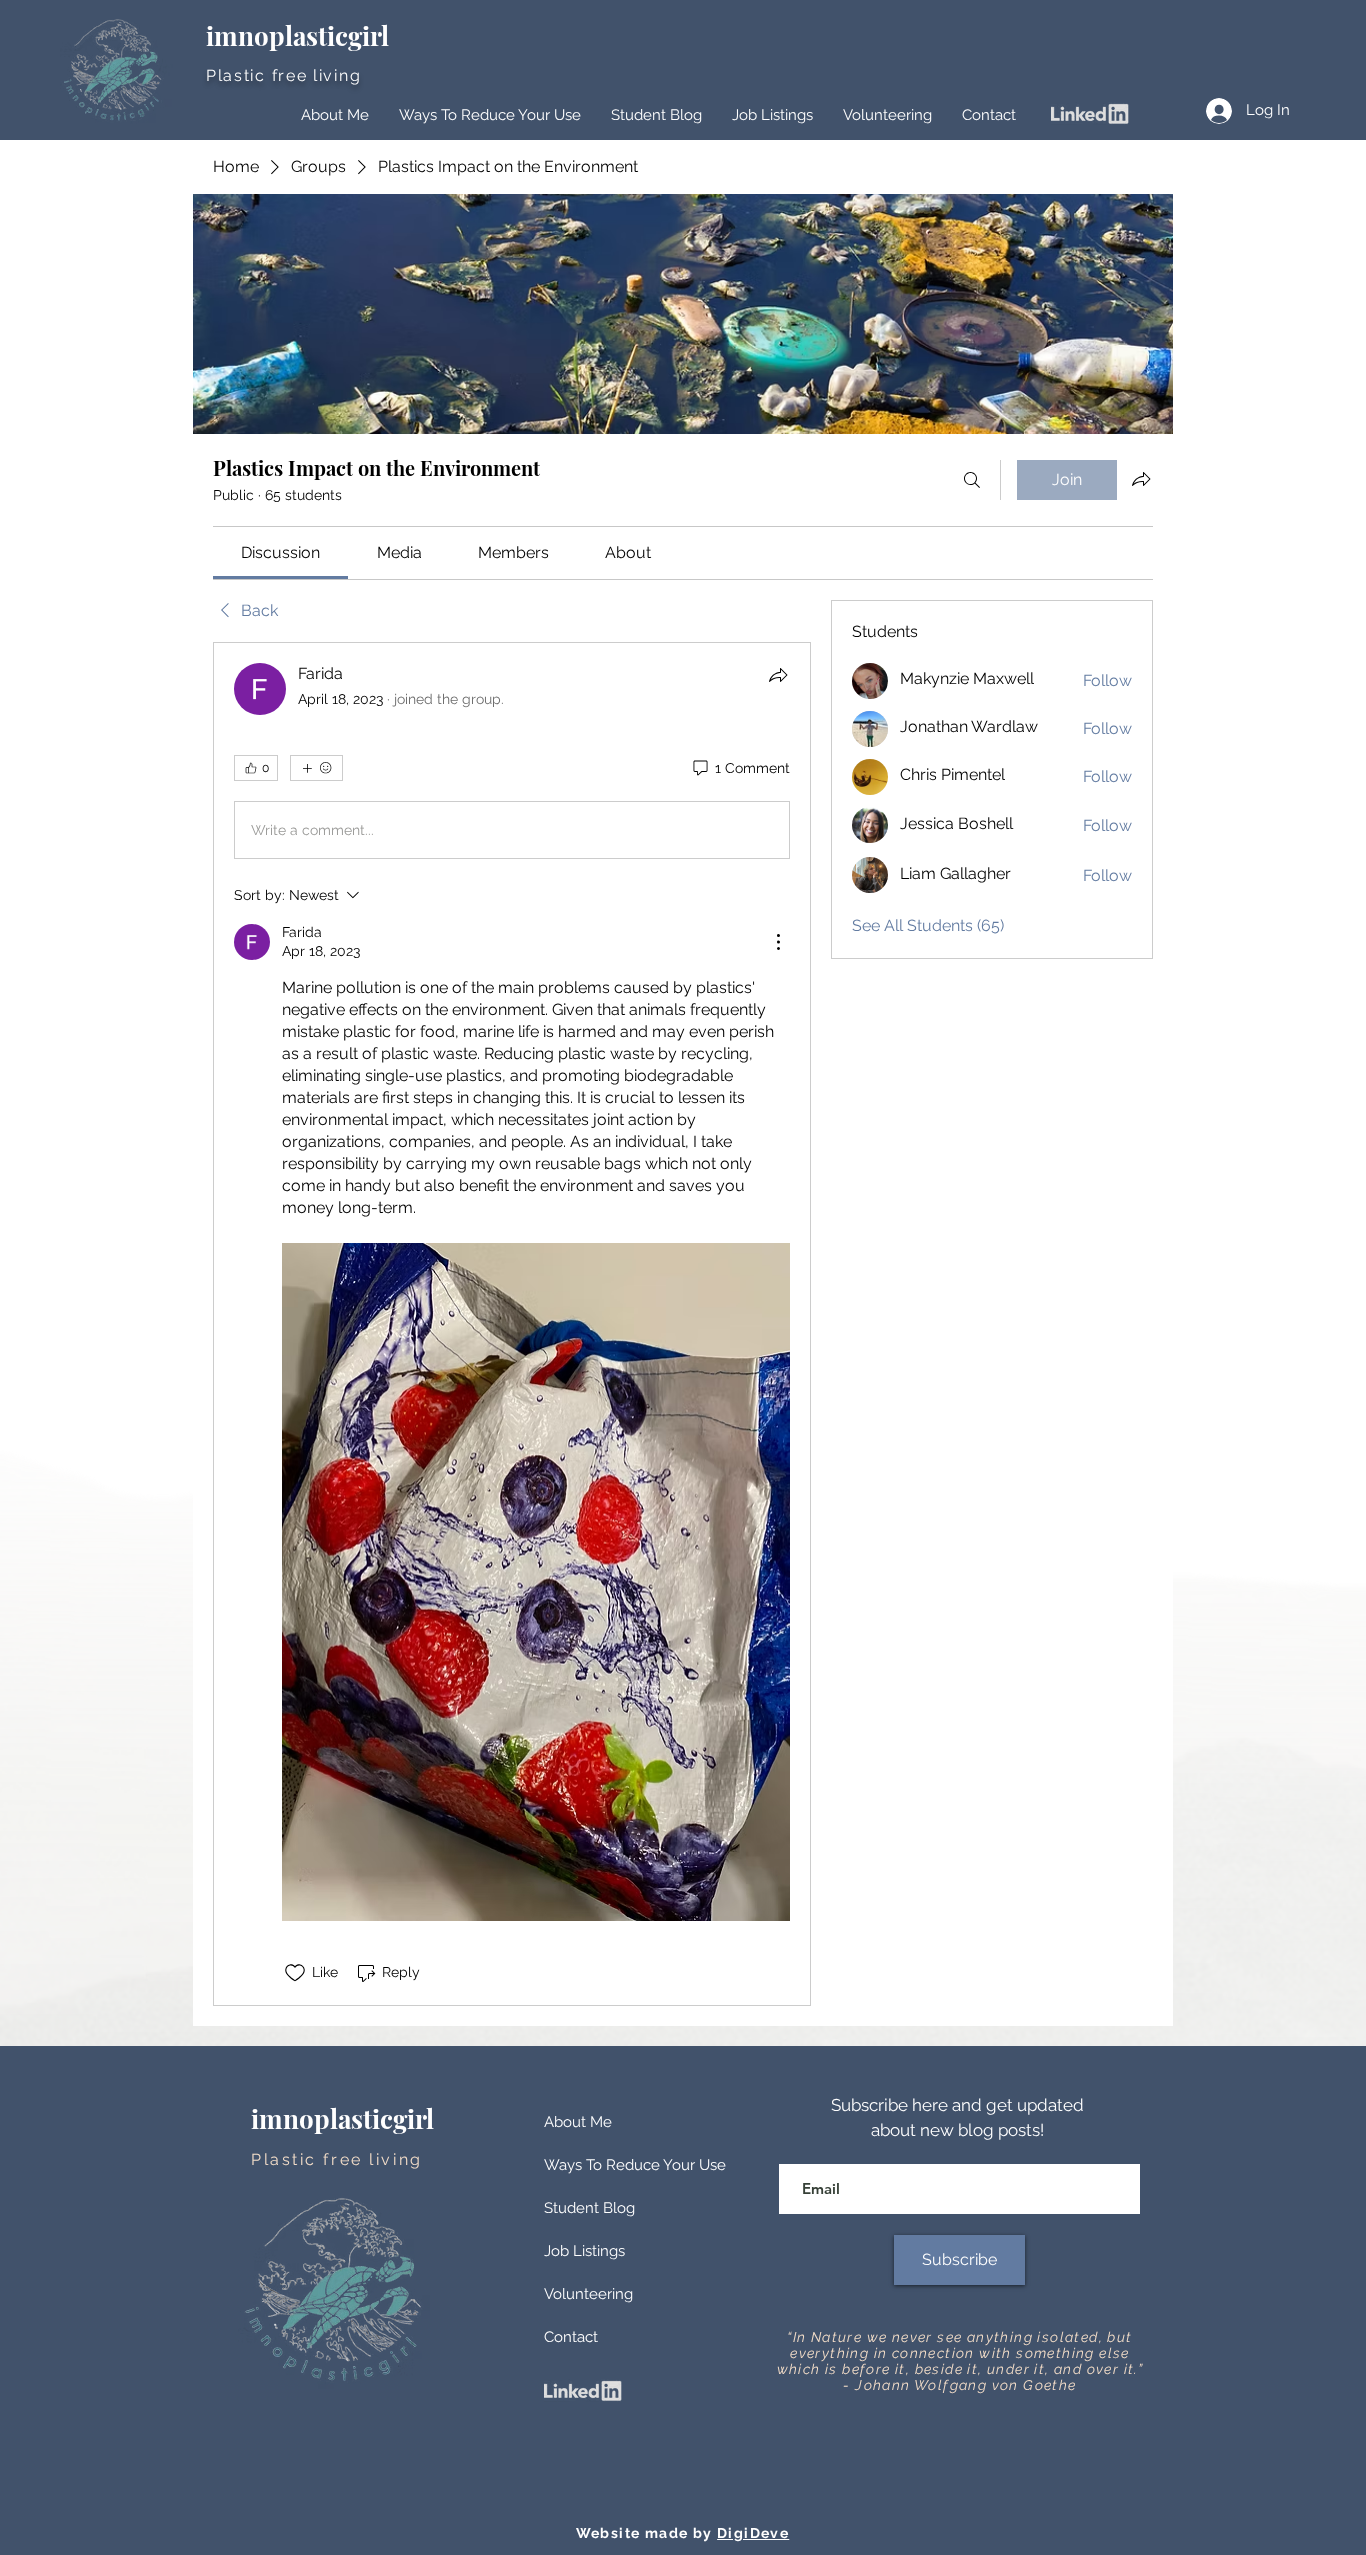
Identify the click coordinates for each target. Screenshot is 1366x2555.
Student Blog (589, 2208)
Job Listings (584, 2251)
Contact (571, 2337)
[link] (280, 552)
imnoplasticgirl (300, 35)
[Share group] (1141, 479)
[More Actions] (778, 942)
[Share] (778, 675)
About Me (578, 2122)
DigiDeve (753, 2533)
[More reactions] (316, 768)
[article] (512, 1323)
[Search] (972, 480)
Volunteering (588, 2294)
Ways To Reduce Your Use (635, 2165)
